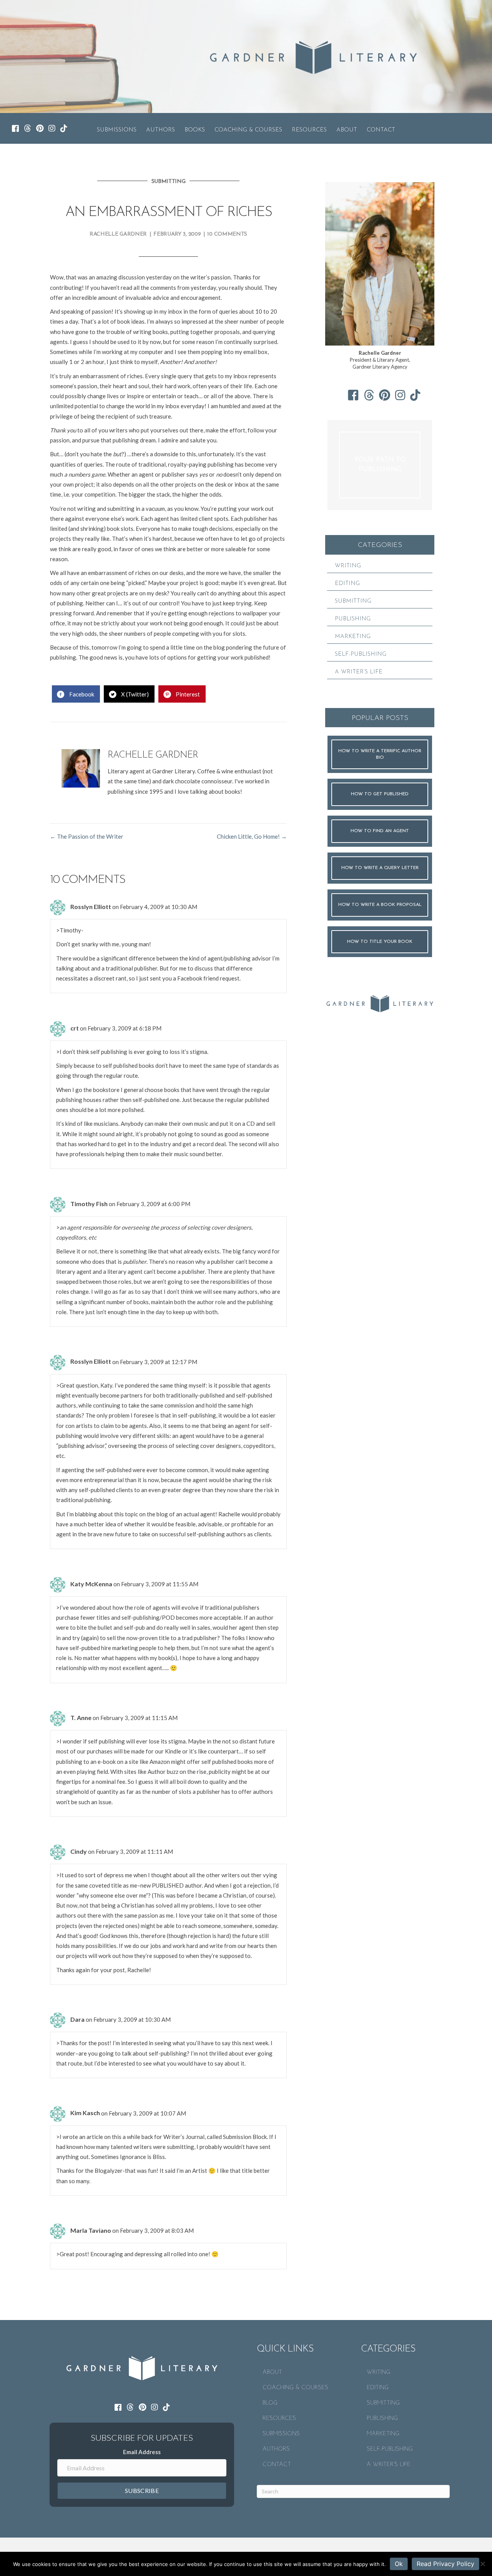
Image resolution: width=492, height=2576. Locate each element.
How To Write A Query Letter (380, 868)
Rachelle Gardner (118, 234)
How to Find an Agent (380, 831)
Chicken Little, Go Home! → (252, 836)
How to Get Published (380, 794)
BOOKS (195, 130)
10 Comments (227, 234)
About (347, 130)
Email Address (142, 2452)
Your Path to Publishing (380, 465)
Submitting (169, 182)
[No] (482, 2564)
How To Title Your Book (380, 942)
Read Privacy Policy (445, 2564)
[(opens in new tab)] (380, 1002)
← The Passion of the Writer (87, 836)
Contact (381, 130)
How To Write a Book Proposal (380, 905)
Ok (399, 2564)
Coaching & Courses (248, 130)
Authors (160, 130)
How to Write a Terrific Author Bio (380, 754)
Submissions (117, 130)
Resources (309, 130)
